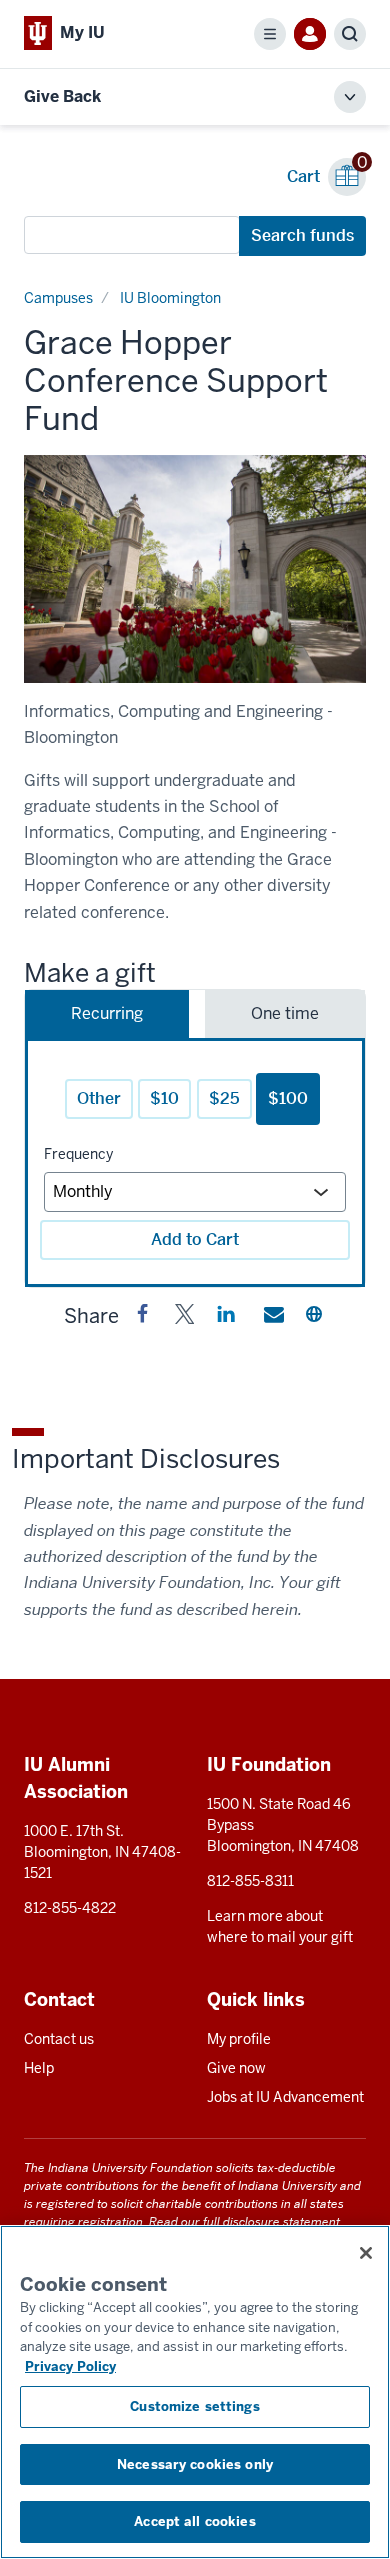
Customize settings (194, 2406)
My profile (239, 2039)
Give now (236, 2068)
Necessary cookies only (195, 2464)
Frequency (78, 1154)
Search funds (302, 235)
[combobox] (132, 235)
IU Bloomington (170, 298)
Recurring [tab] (107, 1013)
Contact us (59, 2039)
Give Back (62, 96)
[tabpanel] (195, 1162)
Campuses (58, 298)
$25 (224, 1098)
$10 (164, 1098)
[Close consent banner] (366, 2253)
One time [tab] (285, 1013)
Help (39, 2068)
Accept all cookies (194, 2521)
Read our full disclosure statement (244, 2221)
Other (99, 1098)
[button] (143, 1318)
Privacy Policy (70, 2366)
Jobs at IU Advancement (285, 2097)
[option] (195, 569)
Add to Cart (195, 1239)
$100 (288, 1098)
